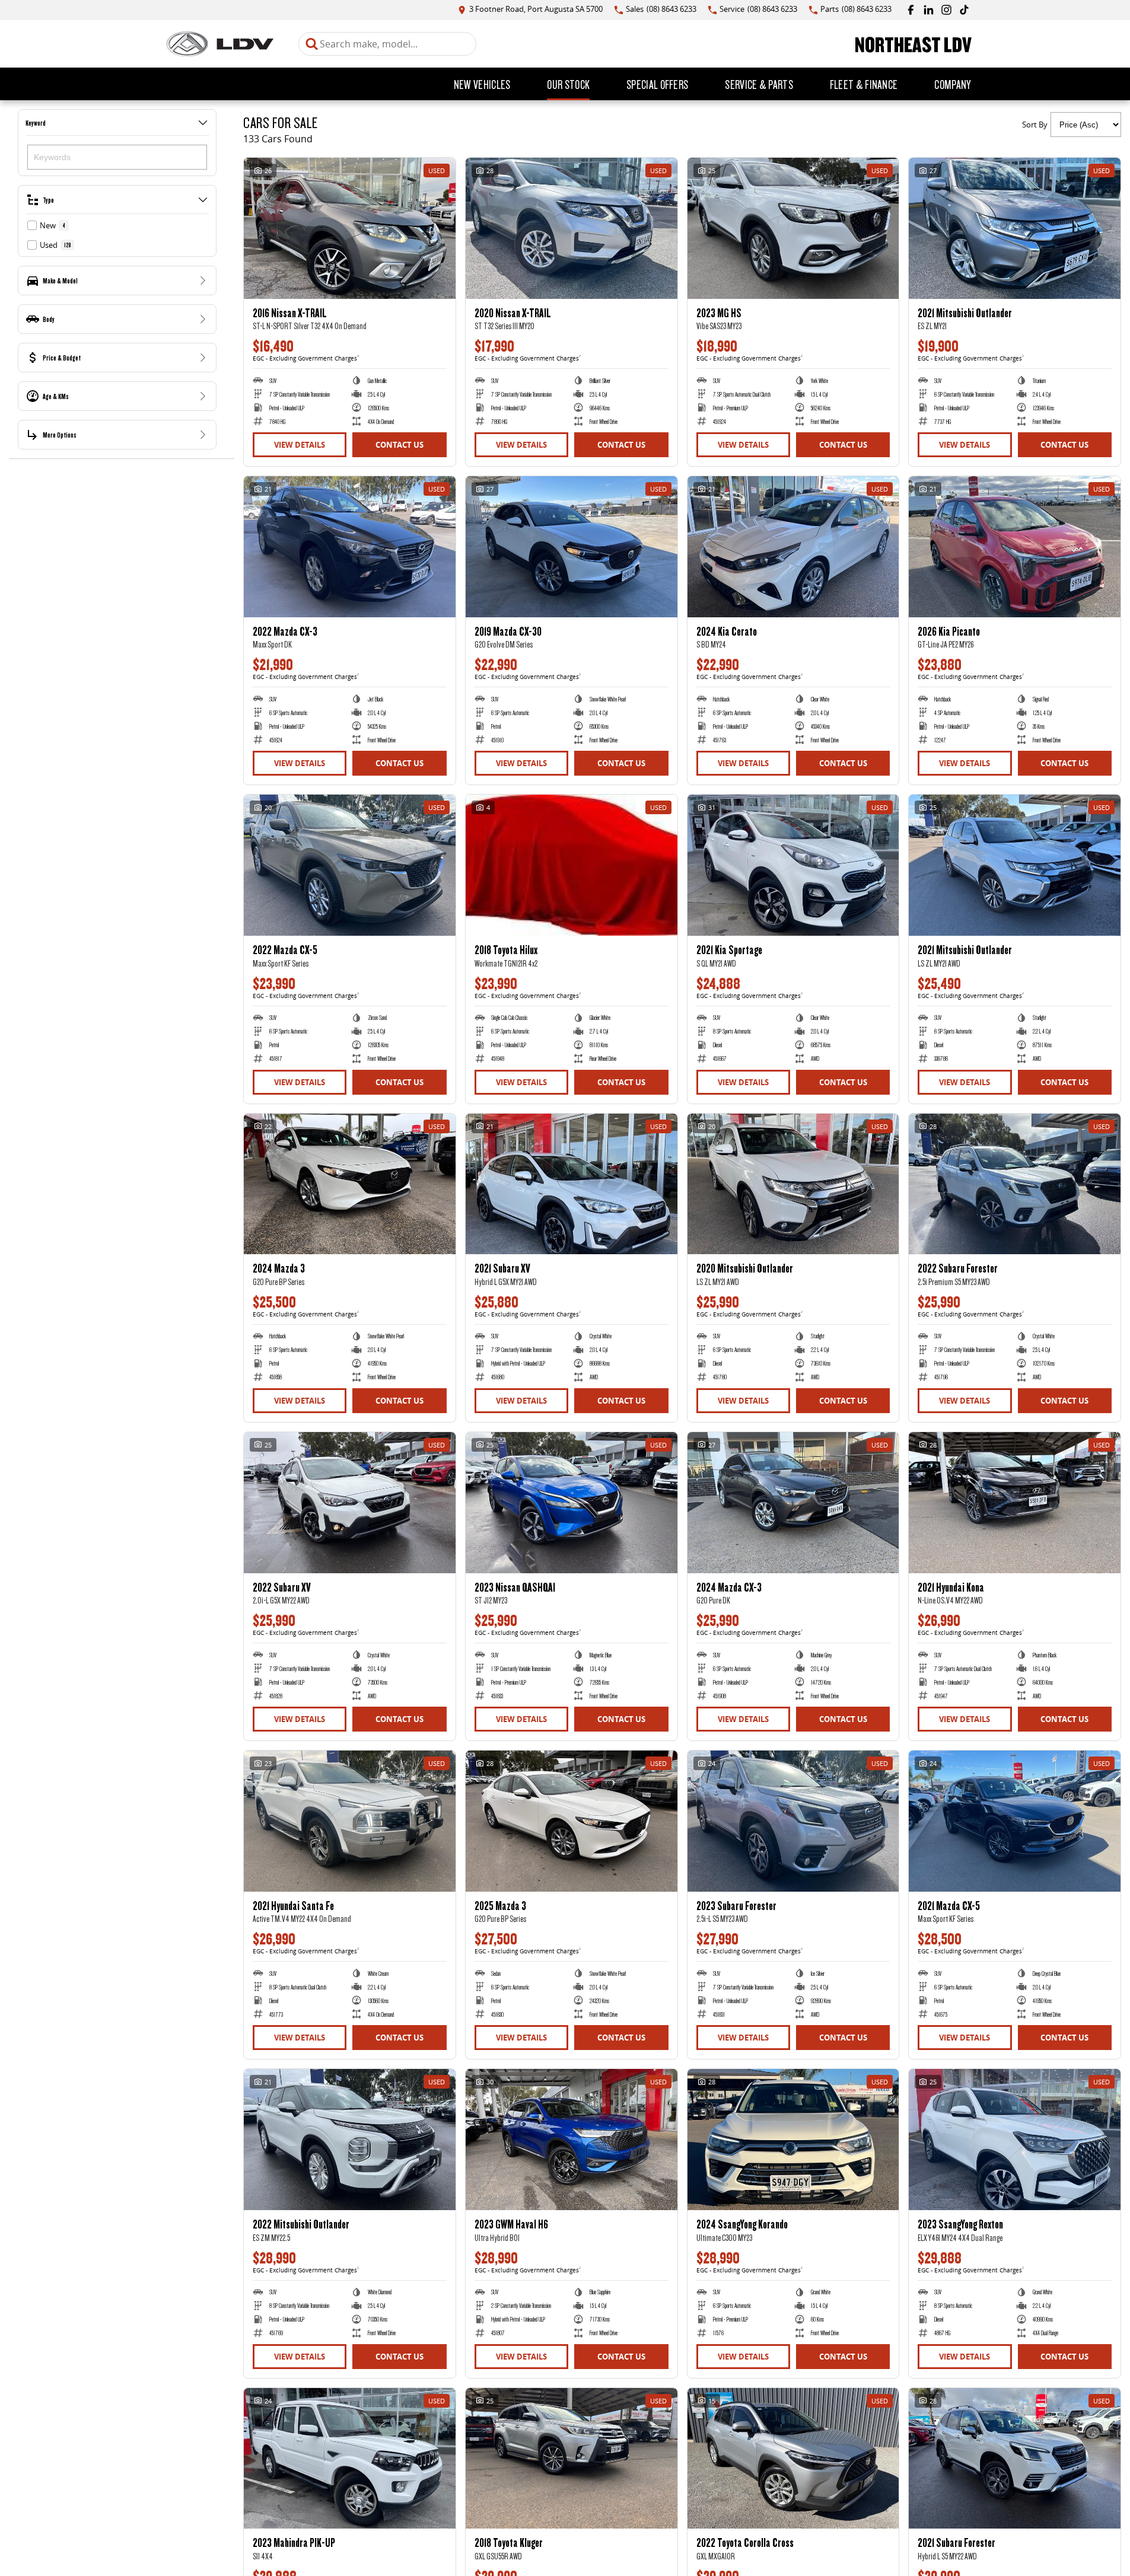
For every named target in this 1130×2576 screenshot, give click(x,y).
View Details (300, 445)
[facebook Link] (911, 10)
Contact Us (400, 445)
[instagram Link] (946, 10)
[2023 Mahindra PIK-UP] (350, 2459)
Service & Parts (759, 84)
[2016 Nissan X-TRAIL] (350, 228)
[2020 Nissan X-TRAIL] (572, 228)
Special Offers (657, 84)
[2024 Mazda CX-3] (793, 1503)
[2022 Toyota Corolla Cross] (793, 2459)
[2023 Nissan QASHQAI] (572, 1503)
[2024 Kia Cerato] (793, 547)
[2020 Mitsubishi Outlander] (793, 1184)
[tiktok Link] (964, 10)
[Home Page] (220, 44)
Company (952, 84)
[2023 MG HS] (793, 228)
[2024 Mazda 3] (350, 1184)
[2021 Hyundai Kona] (1015, 1503)
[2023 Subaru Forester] (793, 1821)
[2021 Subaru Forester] (1015, 2459)
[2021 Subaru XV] (572, 1184)
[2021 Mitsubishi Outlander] (1015, 228)
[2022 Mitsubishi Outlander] (350, 2140)
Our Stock (568, 84)
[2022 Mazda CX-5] (350, 865)
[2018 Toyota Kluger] (572, 2459)
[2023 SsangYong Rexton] (1015, 2140)
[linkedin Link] (929, 10)
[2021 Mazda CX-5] (1015, 1821)
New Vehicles (482, 84)
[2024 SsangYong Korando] (793, 2140)
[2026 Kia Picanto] (1015, 547)
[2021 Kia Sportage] (793, 865)
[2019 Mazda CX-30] (572, 547)
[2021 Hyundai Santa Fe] (350, 1821)
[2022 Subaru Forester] (1015, 1184)
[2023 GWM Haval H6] (572, 2140)
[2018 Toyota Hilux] (572, 865)
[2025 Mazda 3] (572, 1821)
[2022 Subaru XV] (350, 1503)
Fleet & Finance (864, 84)
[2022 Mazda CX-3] (350, 547)
